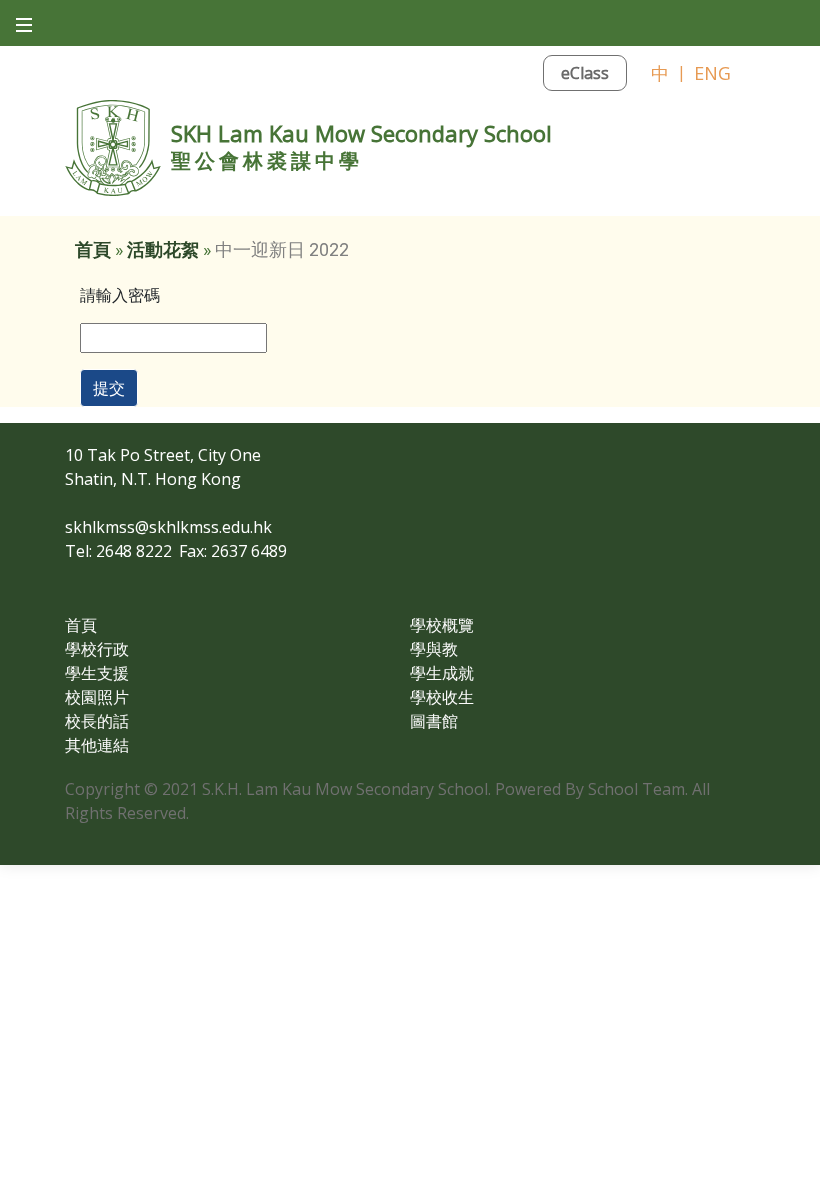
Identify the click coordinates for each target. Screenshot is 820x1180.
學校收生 (442, 697)
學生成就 (442, 673)
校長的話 (97, 721)
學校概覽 (442, 625)
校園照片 (97, 697)
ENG (712, 73)
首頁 (93, 249)
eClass (585, 73)
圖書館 (434, 721)
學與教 (434, 649)
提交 (109, 388)
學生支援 (97, 673)
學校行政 (97, 649)
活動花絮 (163, 249)
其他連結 (97, 745)
